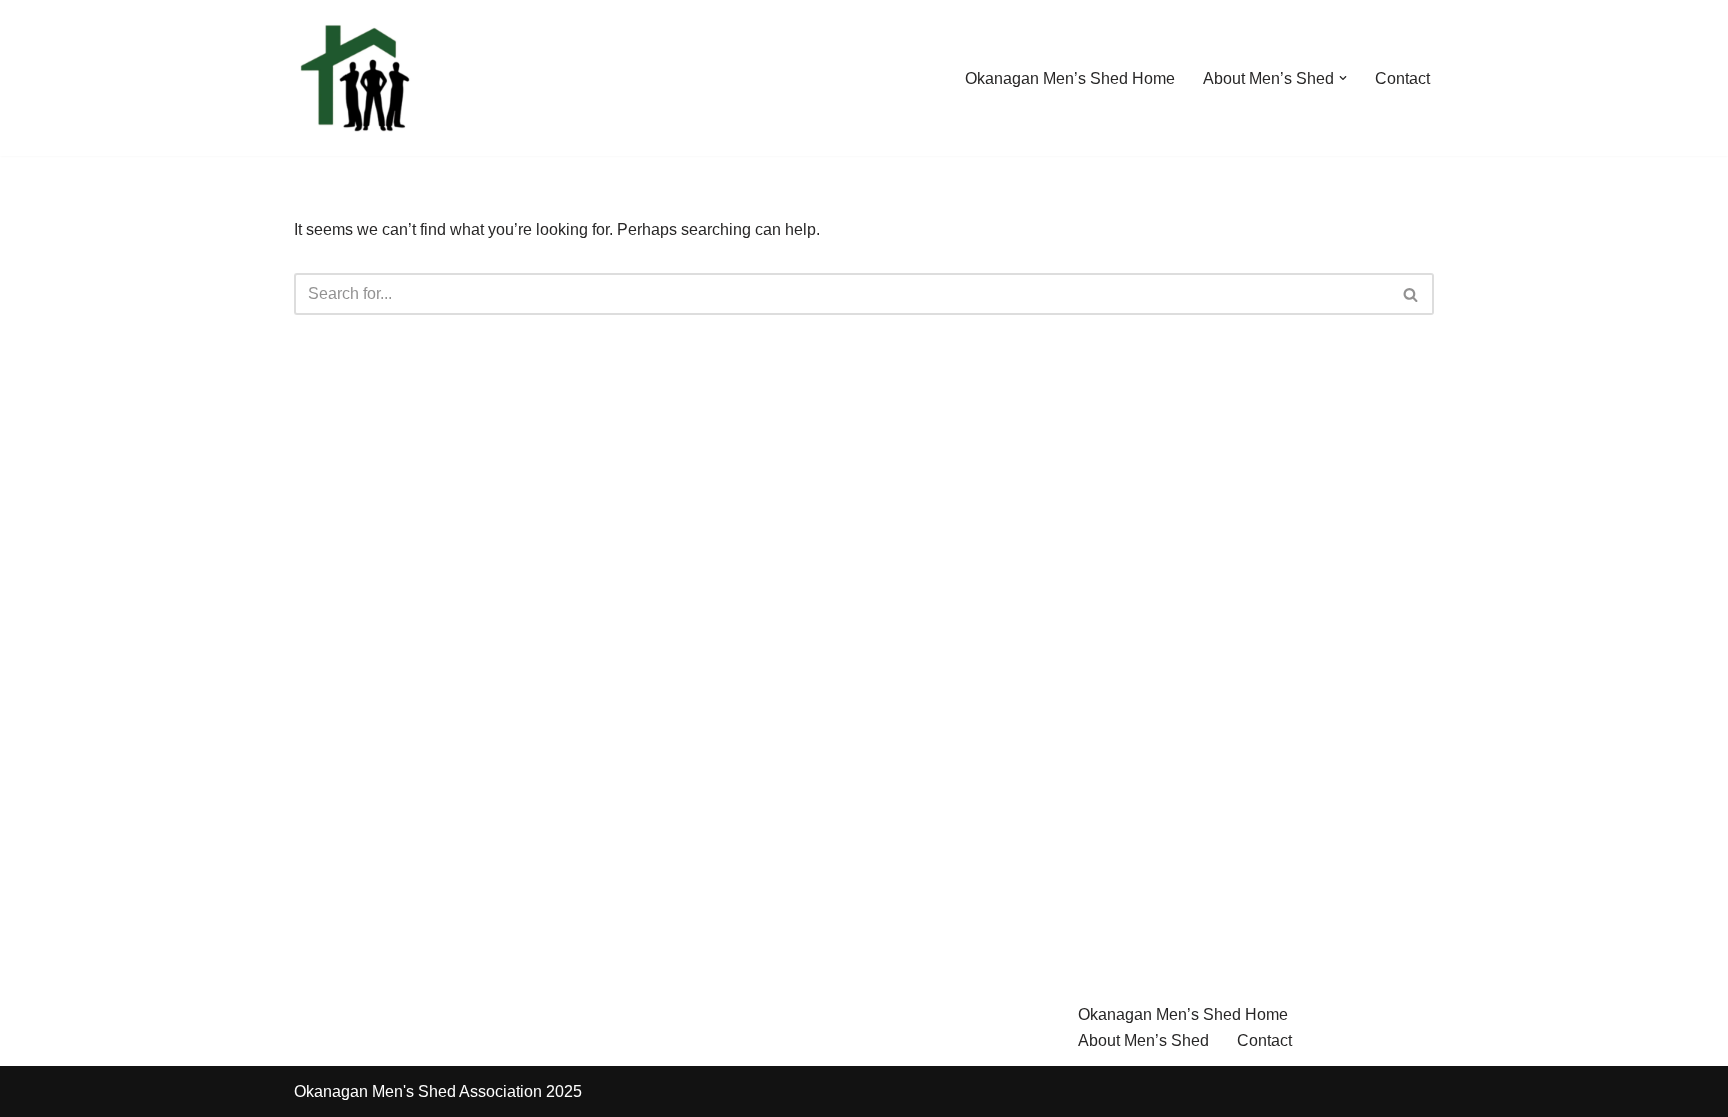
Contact (1402, 78)
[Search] (1411, 294)
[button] (1343, 78)
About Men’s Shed (1143, 1040)
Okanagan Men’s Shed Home (1070, 78)
